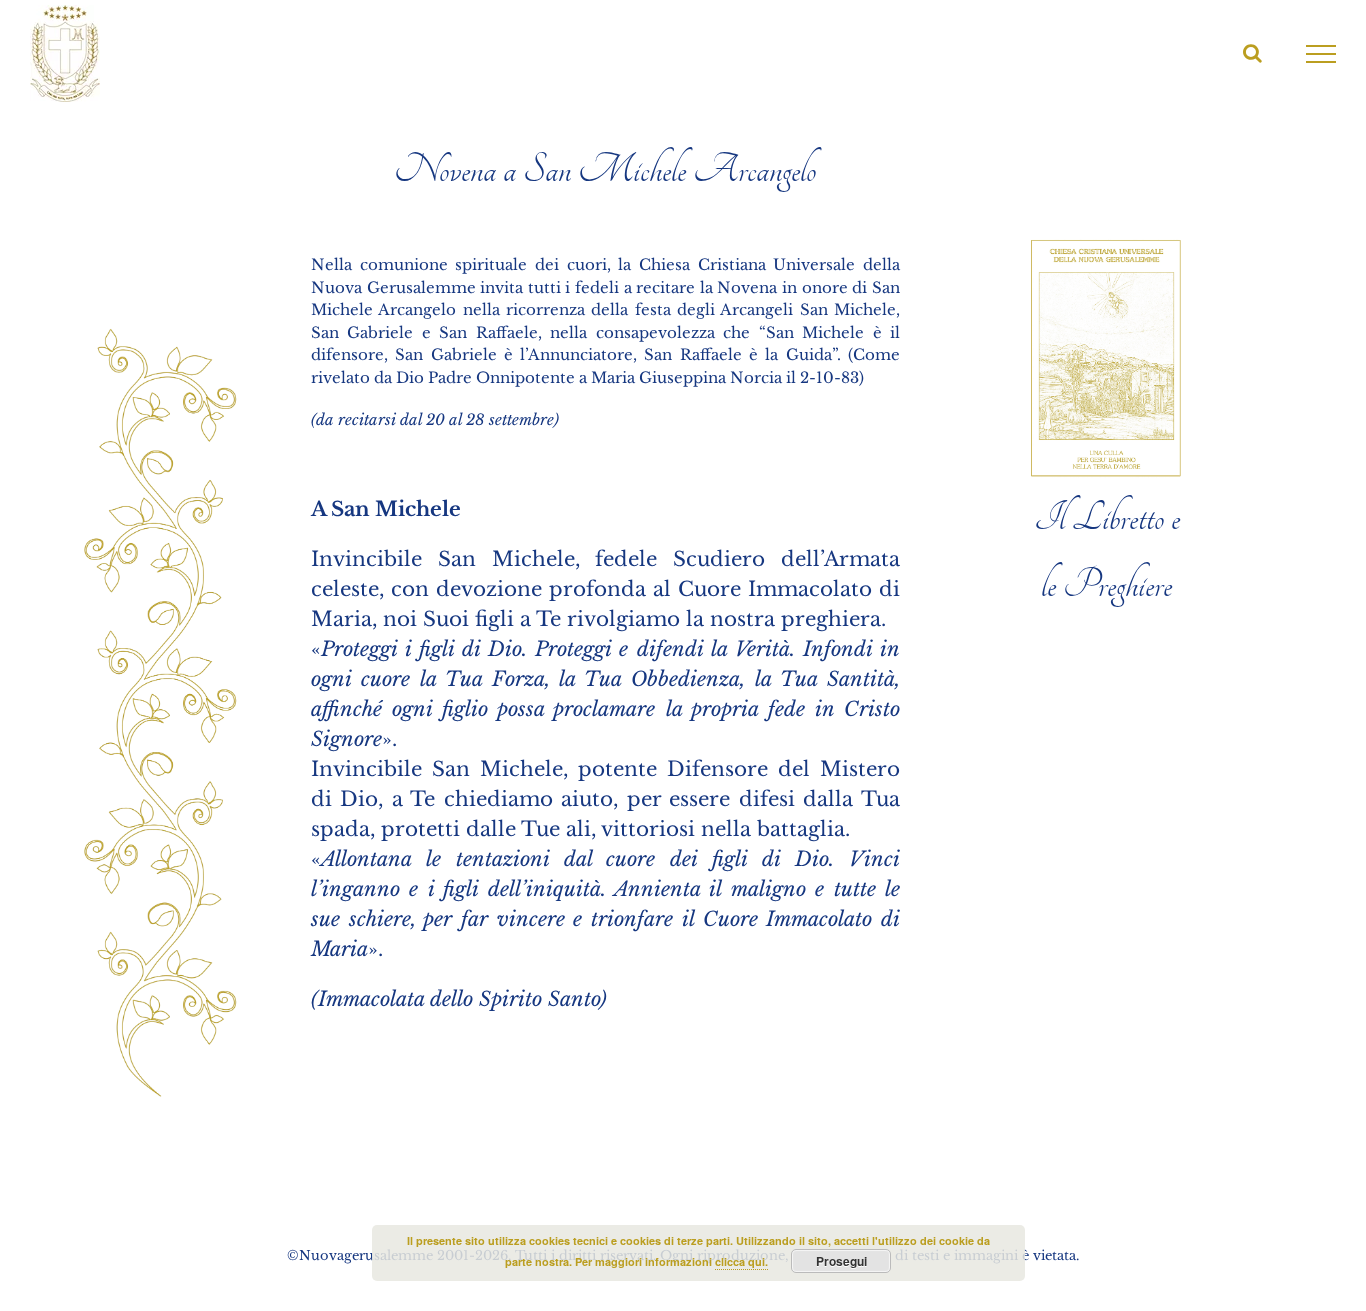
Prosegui (841, 1261)
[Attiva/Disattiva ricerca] (1252, 53)
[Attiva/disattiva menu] (1321, 54)
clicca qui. (741, 1261)
